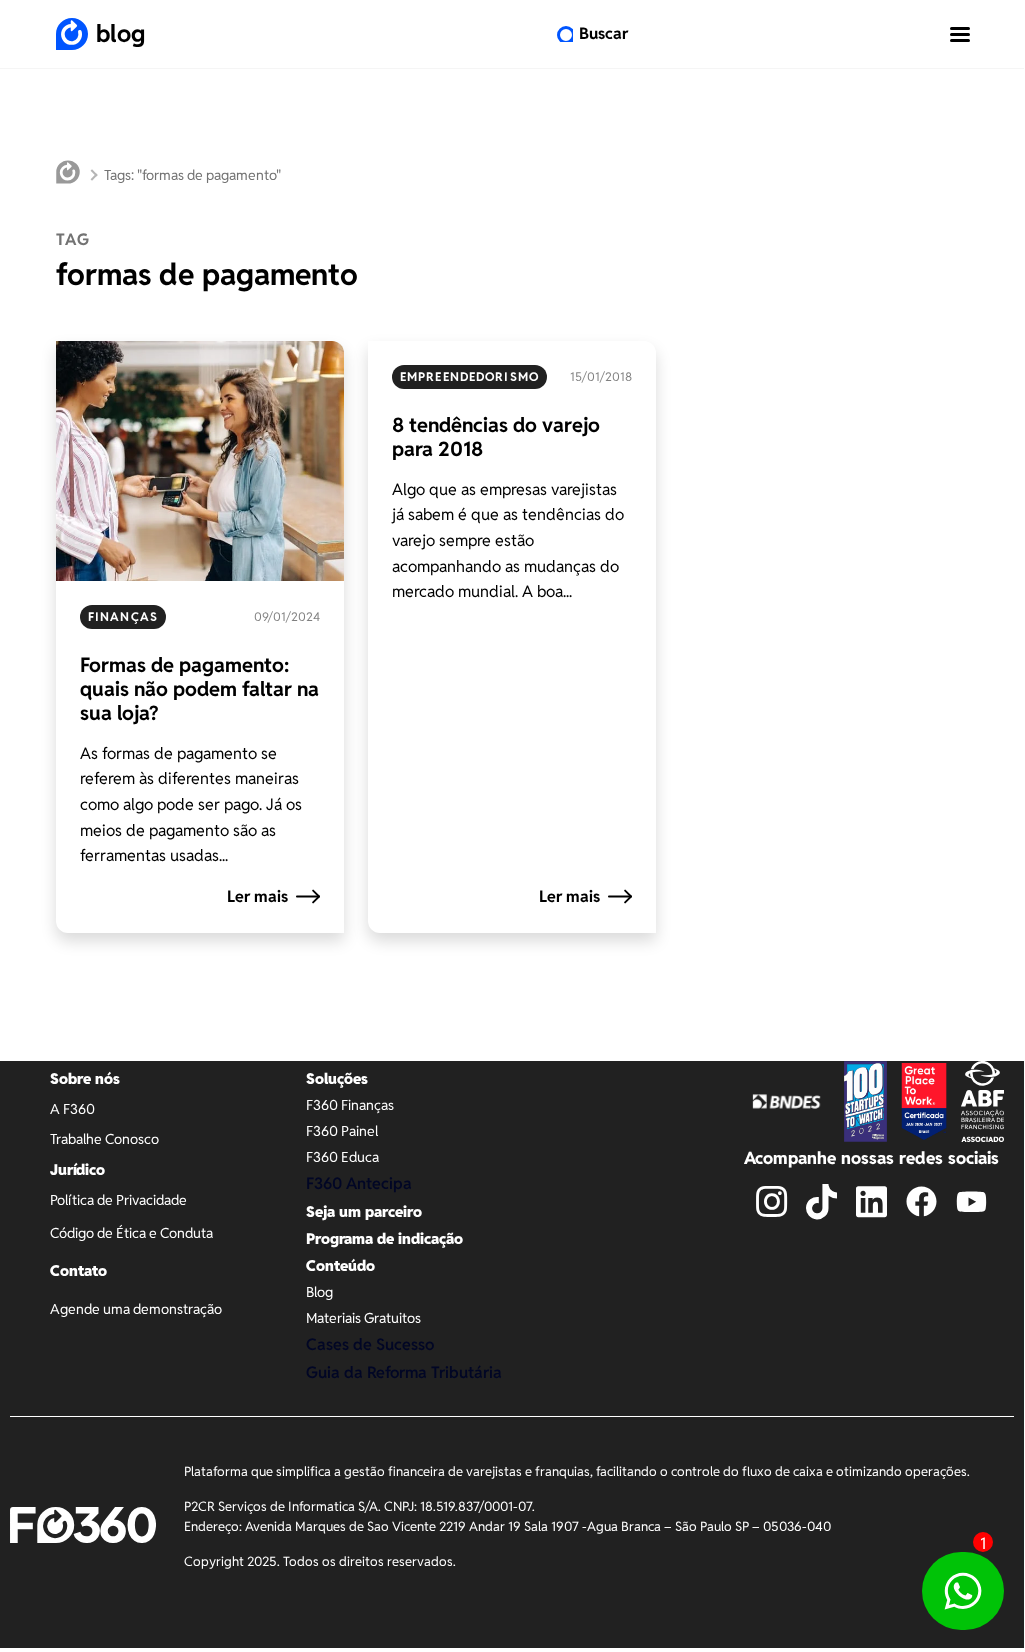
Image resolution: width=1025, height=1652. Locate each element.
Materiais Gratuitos (363, 1318)
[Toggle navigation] (960, 34)
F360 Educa (342, 1157)
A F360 (72, 1109)
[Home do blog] (68, 175)
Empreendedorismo (469, 376)
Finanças (123, 616)
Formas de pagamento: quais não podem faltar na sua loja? (199, 689)
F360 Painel (342, 1131)
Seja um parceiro (364, 1211)
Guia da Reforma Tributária (404, 1372)
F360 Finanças (350, 1105)
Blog (319, 1292)
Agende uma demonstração (136, 1309)
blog (120, 33)
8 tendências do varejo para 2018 (496, 437)
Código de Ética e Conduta (131, 1233)
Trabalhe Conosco (104, 1139)
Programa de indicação (384, 1238)
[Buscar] (565, 34)
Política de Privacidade (118, 1200)
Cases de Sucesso (370, 1344)
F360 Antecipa (359, 1183)
